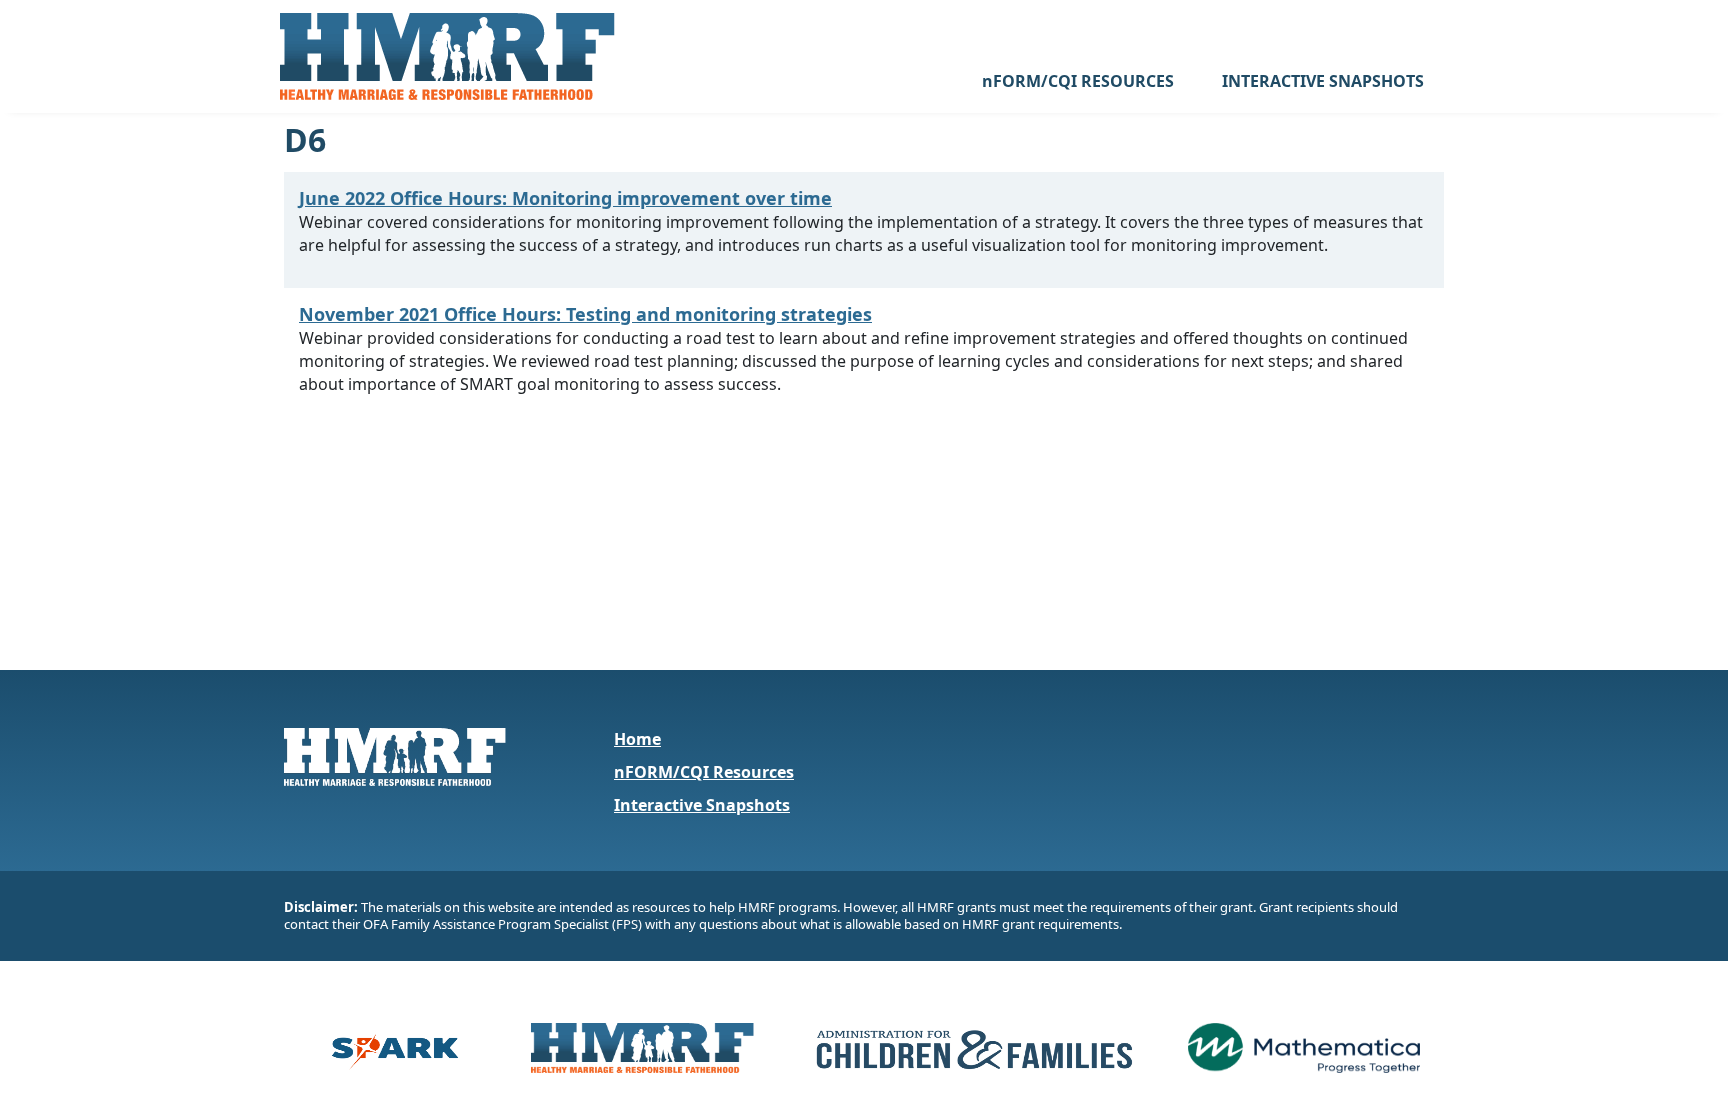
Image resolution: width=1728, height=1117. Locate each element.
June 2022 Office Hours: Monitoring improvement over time (565, 198)
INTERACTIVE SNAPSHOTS (1323, 81)
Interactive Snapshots (702, 805)
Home (637, 739)
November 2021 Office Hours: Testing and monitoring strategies (585, 314)
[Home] (447, 56)
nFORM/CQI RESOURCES (1078, 81)
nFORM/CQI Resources (704, 772)
